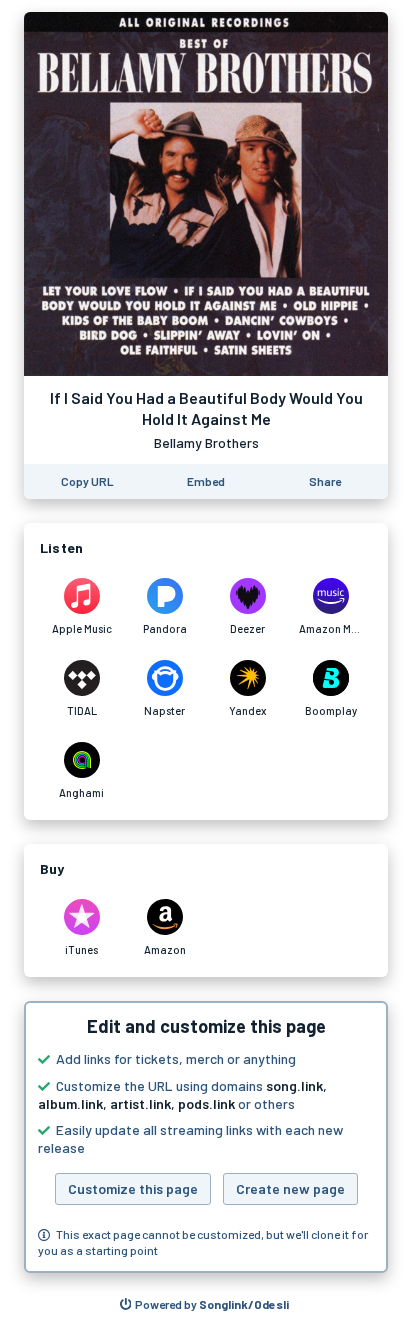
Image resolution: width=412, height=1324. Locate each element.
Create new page (290, 1188)
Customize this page (133, 1188)
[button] (206, 1137)
